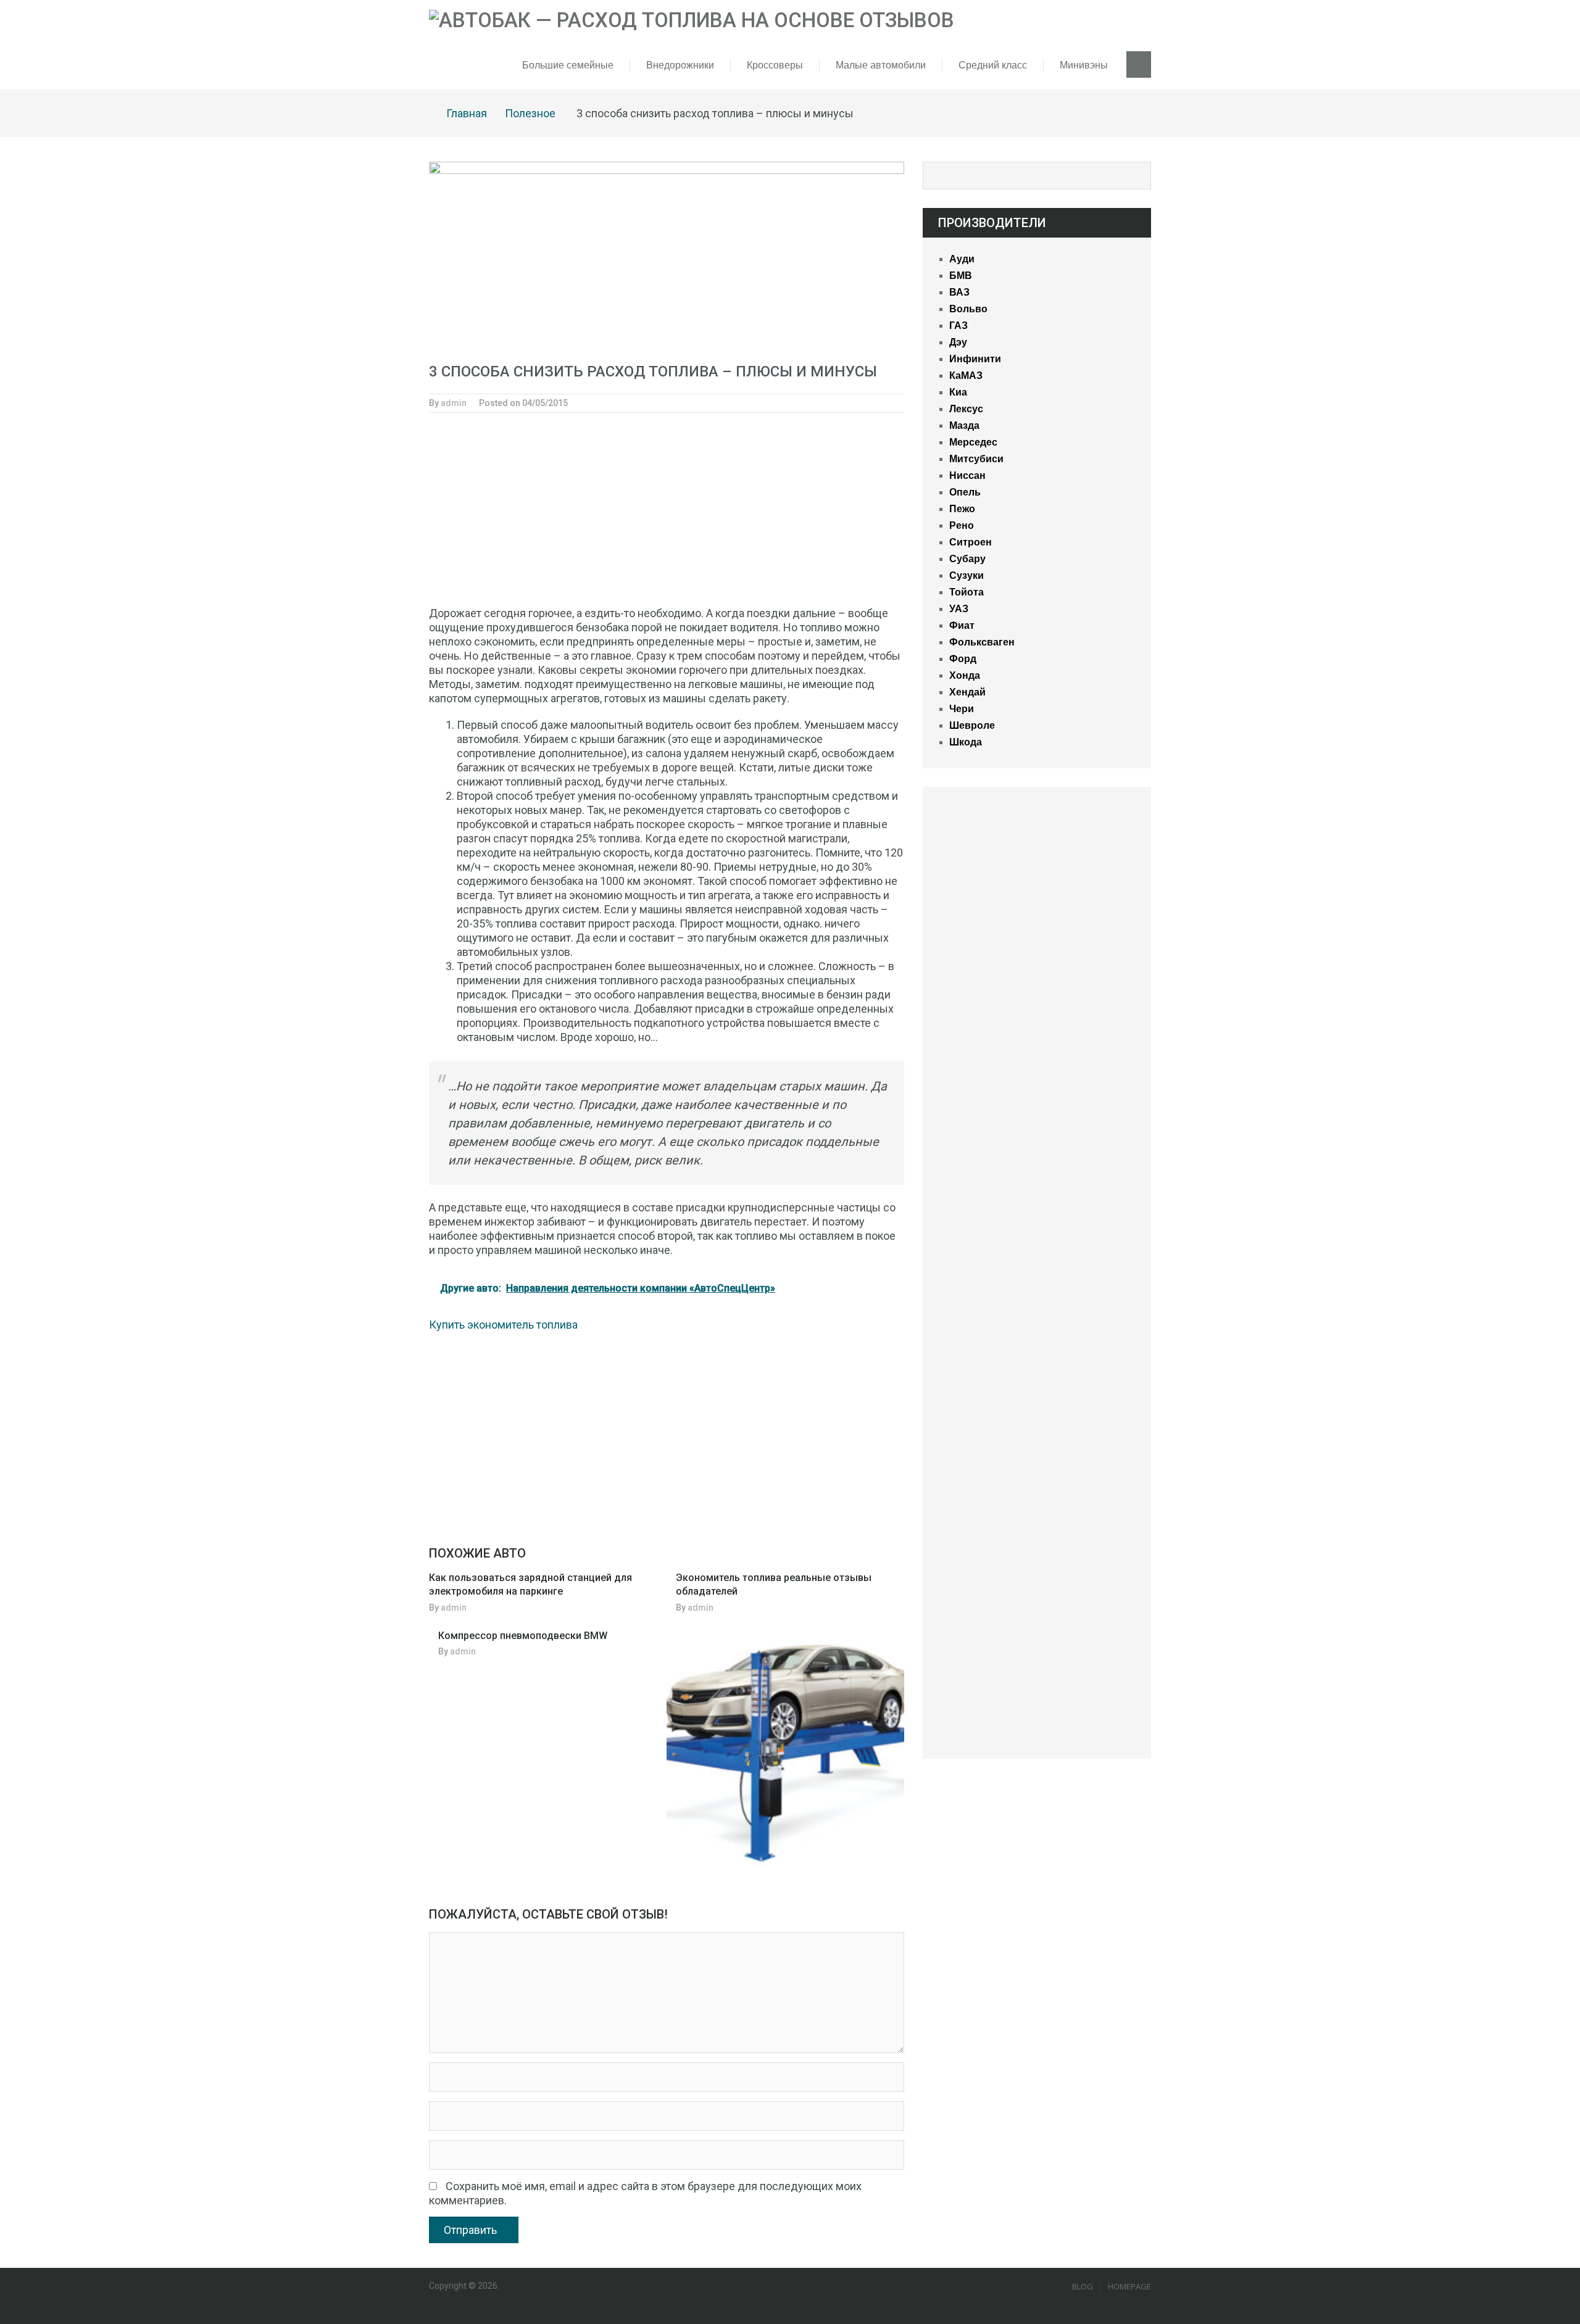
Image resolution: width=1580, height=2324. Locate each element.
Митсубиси (976, 459)
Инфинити (975, 359)
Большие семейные (568, 65)
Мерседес (973, 442)
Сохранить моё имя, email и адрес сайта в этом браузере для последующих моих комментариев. (645, 2193)
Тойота (967, 592)
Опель (965, 492)
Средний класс (993, 65)
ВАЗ (959, 292)
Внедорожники (680, 65)
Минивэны (1084, 65)
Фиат (962, 625)
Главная (467, 113)
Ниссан (967, 475)
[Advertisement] (667, 515)
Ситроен (971, 542)
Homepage (1129, 2286)
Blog (1083, 2286)
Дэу (958, 342)
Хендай (967, 692)
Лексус (966, 409)
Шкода (966, 742)
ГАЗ (958, 326)
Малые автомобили (881, 65)
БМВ (961, 276)
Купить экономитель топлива (503, 1325)
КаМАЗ (966, 376)
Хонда (965, 675)
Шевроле (972, 725)
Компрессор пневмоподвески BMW (523, 1636)
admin (454, 403)
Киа (958, 392)
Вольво (968, 309)
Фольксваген (982, 642)
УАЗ (959, 609)
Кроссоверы (775, 65)
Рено (962, 525)
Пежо (962, 509)
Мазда (964, 425)
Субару (967, 559)
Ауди (962, 259)
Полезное (530, 113)
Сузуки (967, 575)
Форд (963, 659)
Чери (962, 709)
